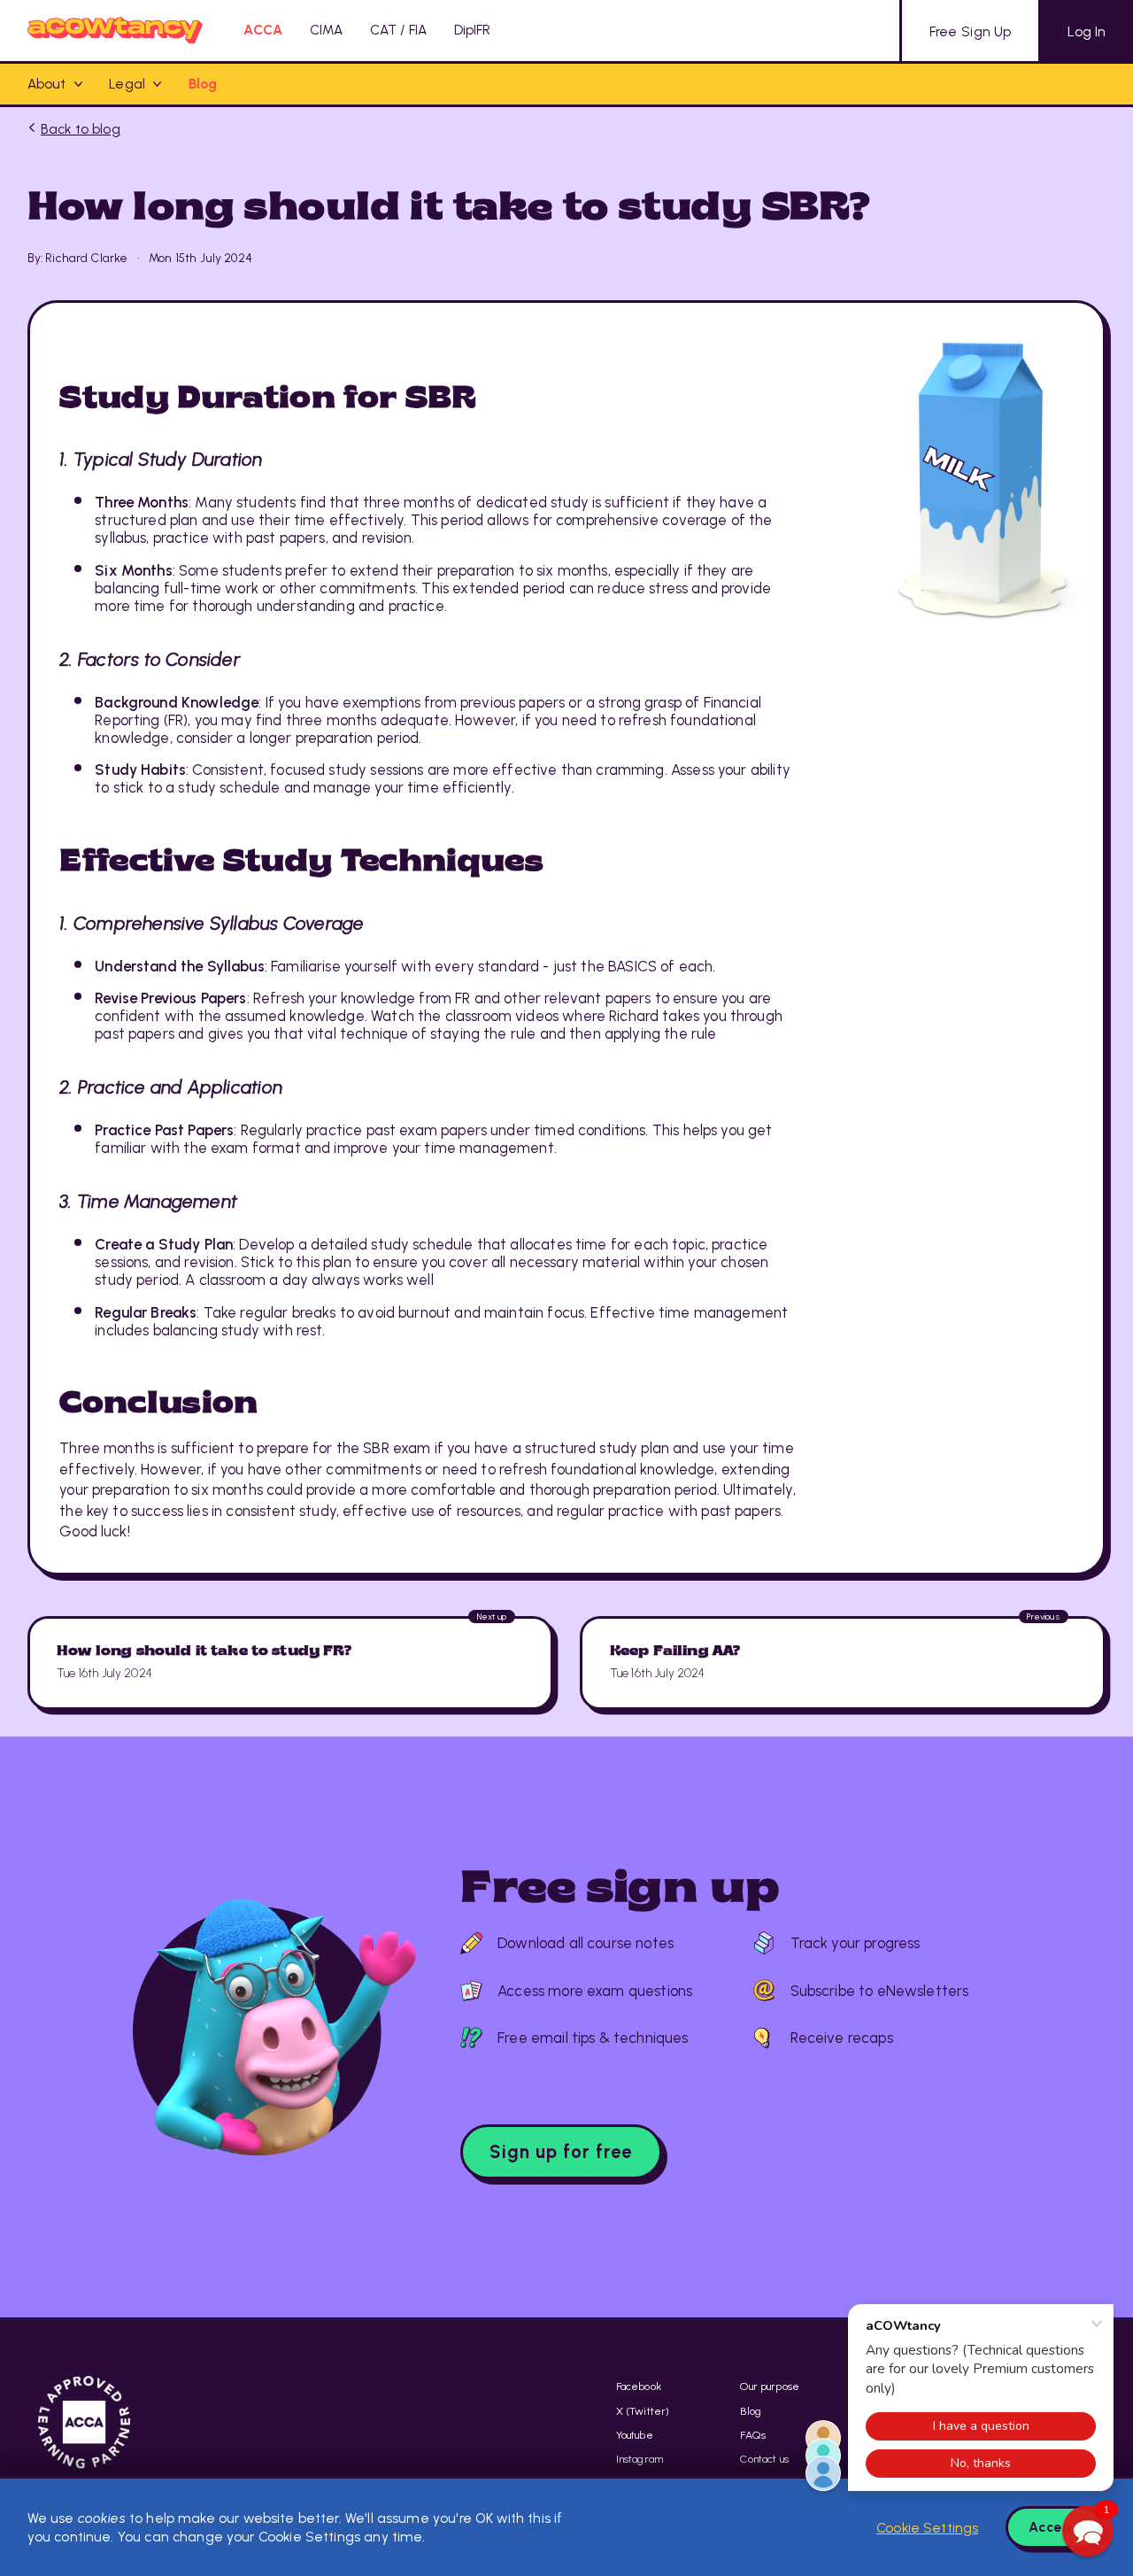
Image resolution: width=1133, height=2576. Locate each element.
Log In (1087, 31)
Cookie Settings (927, 2528)
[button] (1088, 2531)
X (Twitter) (643, 2411)
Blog (203, 84)
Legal (127, 84)
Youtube (635, 2435)
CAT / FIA (398, 30)
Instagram (640, 2459)
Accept (1054, 2527)
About (47, 84)
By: (35, 258)
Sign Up (970, 31)
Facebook (639, 2386)
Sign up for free (561, 2152)
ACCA (263, 30)
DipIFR (473, 30)
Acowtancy (116, 31)
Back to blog (81, 129)
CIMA (327, 30)
